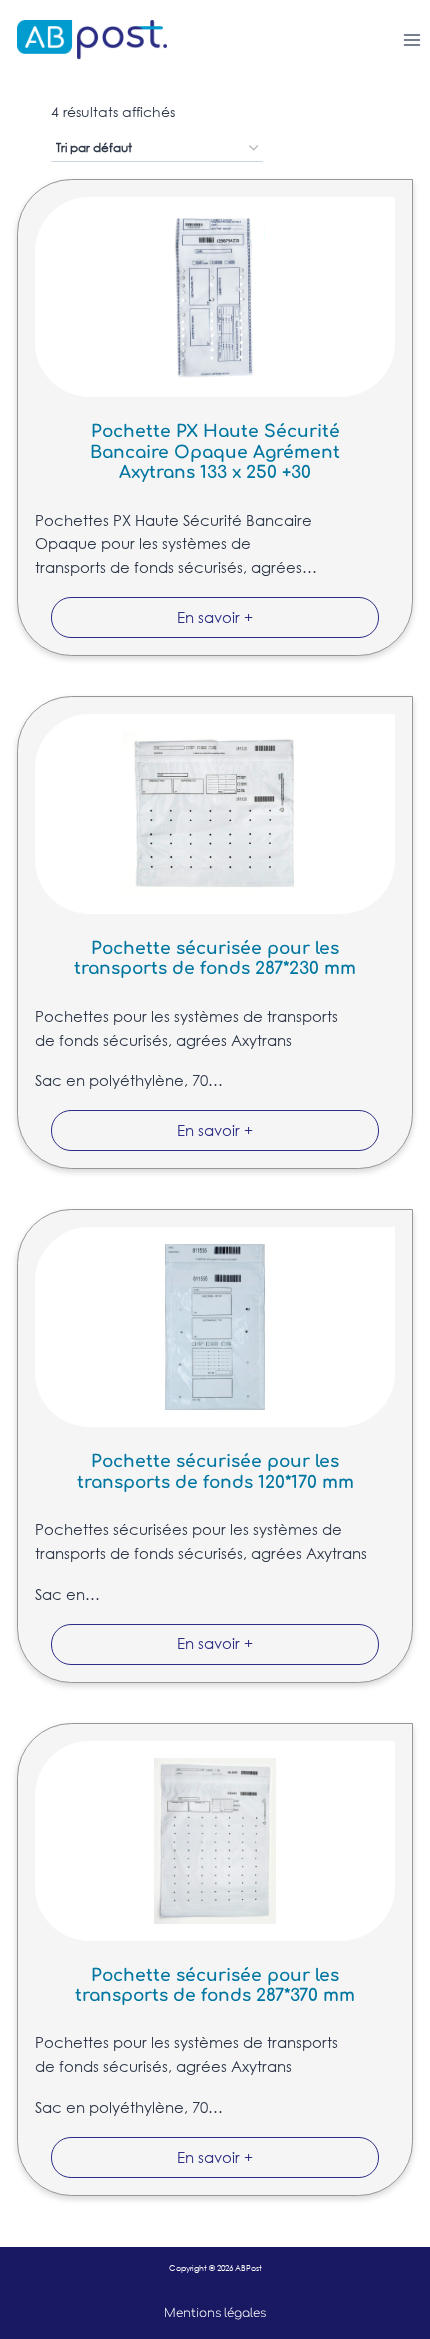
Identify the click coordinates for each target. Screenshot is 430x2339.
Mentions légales (215, 2313)
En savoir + (215, 617)
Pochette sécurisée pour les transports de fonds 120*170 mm (215, 1471)
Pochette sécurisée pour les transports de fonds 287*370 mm (215, 1985)
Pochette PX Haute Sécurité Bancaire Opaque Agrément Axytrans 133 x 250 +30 (215, 452)
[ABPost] (83, 39)
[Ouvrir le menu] (411, 39)
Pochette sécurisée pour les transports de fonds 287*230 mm (215, 958)
